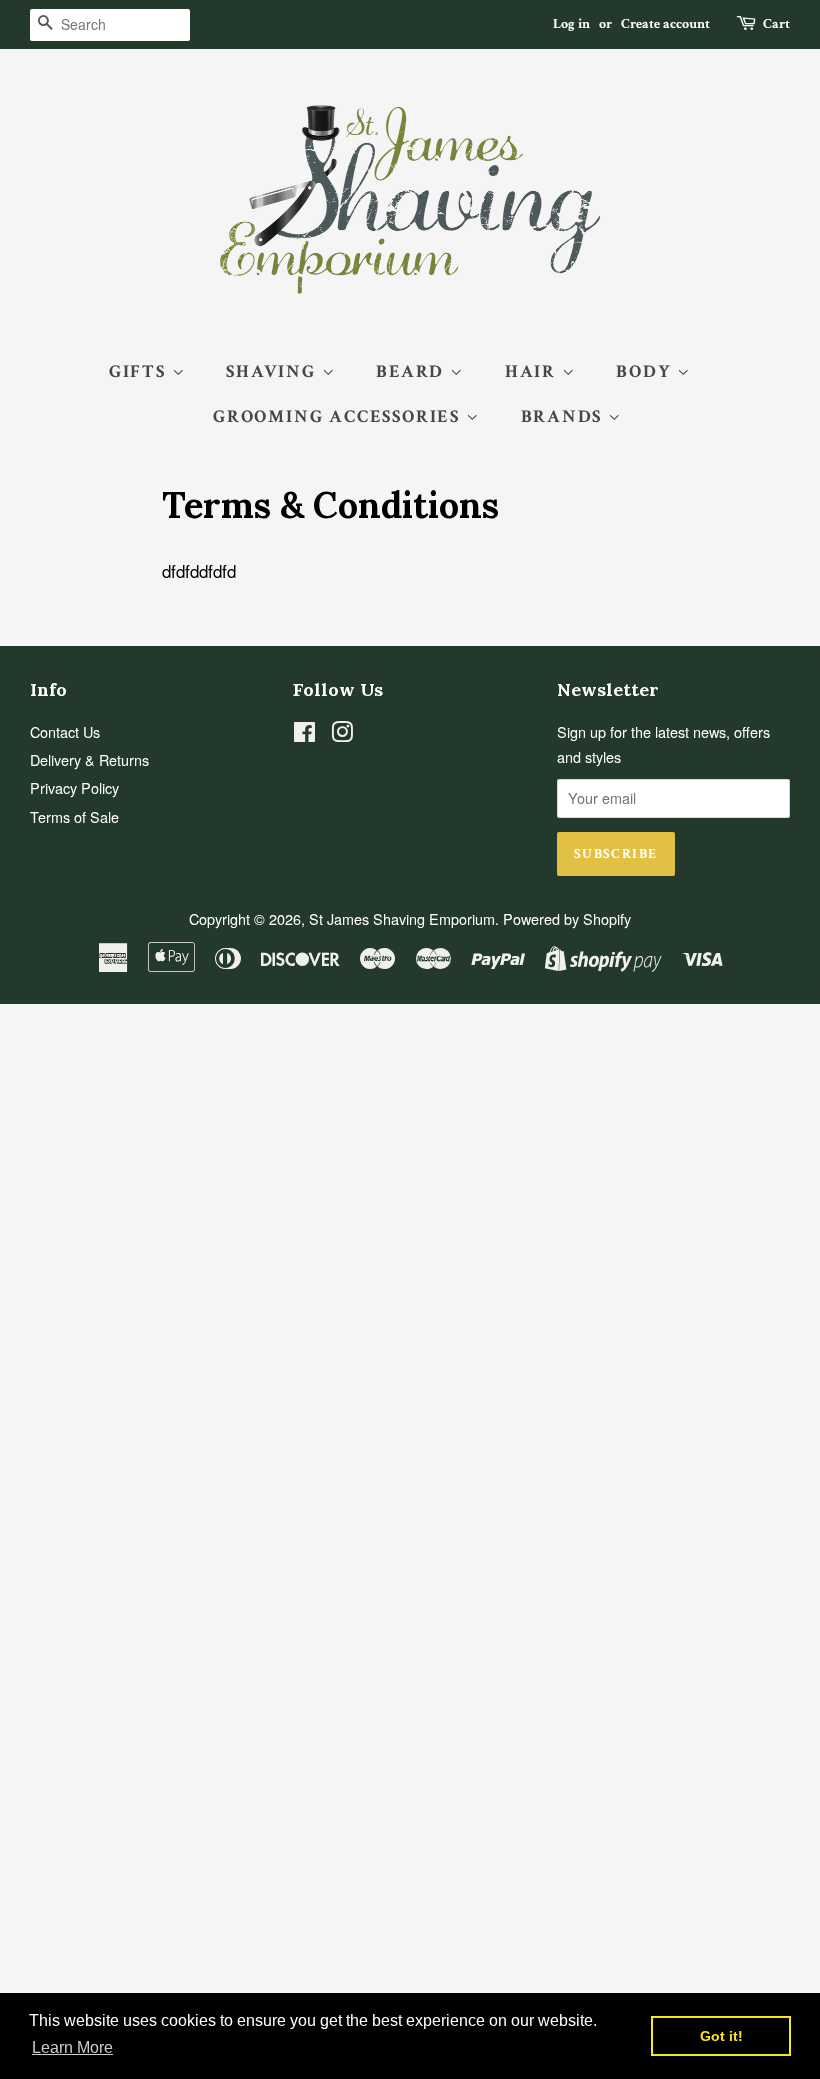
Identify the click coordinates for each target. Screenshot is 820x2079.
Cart (776, 24)
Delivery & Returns (89, 759)
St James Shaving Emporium (402, 918)
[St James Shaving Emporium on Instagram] (342, 734)
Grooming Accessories (339, 416)
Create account (665, 24)
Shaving (273, 371)
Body (646, 371)
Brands (565, 416)
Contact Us (65, 731)
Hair (533, 371)
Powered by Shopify (567, 918)
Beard (413, 371)
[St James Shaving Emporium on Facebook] (304, 734)
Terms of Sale (74, 816)
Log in (571, 24)
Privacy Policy (74, 787)
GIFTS (140, 371)
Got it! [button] (721, 2036)
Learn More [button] (72, 2047)
